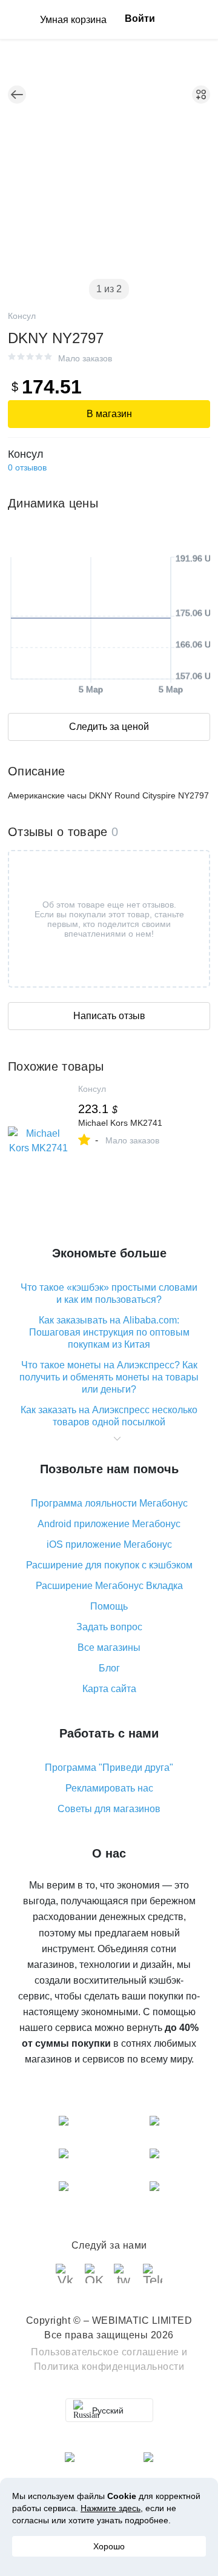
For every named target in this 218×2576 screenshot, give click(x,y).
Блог (109, 1668)
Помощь (109, 1606)
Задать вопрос (109, 1627)
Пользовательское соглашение (105, 2352)
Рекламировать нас (109, 1788)
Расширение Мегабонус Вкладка (109, 1586)
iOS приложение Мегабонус (109, 1544)
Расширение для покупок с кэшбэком (109, 1565)
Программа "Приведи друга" (109, 1768)
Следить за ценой (109, 727)
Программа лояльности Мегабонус (109, 1503)
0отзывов (27, 467)
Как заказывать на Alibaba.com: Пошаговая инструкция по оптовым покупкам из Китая (109, 1332)
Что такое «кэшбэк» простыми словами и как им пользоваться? (109, 1293)
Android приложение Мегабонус (109, 1524)
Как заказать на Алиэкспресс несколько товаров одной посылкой (109, 1416)
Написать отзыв (109, 1016)
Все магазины (109, 1648)
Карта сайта (109, 1689)
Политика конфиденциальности (109, 2367)
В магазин (109, 414)
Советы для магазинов (109, 1809)
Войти (140, 18)
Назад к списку (17, 95)
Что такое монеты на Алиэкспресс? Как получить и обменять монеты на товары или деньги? (109, 1377)
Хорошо (109, 2546)
